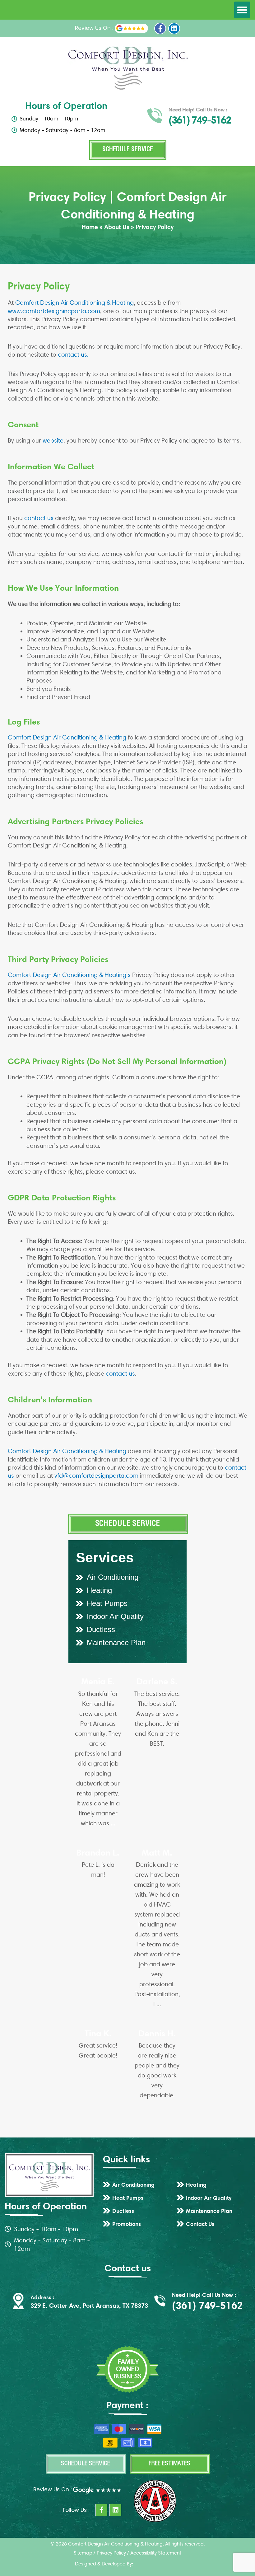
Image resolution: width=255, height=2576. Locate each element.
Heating (99, 1590)
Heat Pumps (107, 1603)
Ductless (101, 1629)
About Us (117, 227)
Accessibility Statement (156, 2553)
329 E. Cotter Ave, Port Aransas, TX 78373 (89, 2306)
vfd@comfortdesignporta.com (96, 1476)
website (53, 440)
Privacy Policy (111, 2553)
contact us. (73, 354)
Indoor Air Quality (115, 1616)
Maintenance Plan (116, 1642)
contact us (39, 518)
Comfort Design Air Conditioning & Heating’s (69, 975)
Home (90, 227)
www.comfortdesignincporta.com (54, 311)
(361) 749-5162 (200, 120)
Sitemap (83, 2553)
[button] (242, 10)
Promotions (127, 2224)
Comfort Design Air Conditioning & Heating (74, 303)
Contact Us (200, 2224)
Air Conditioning (113, 1577)
